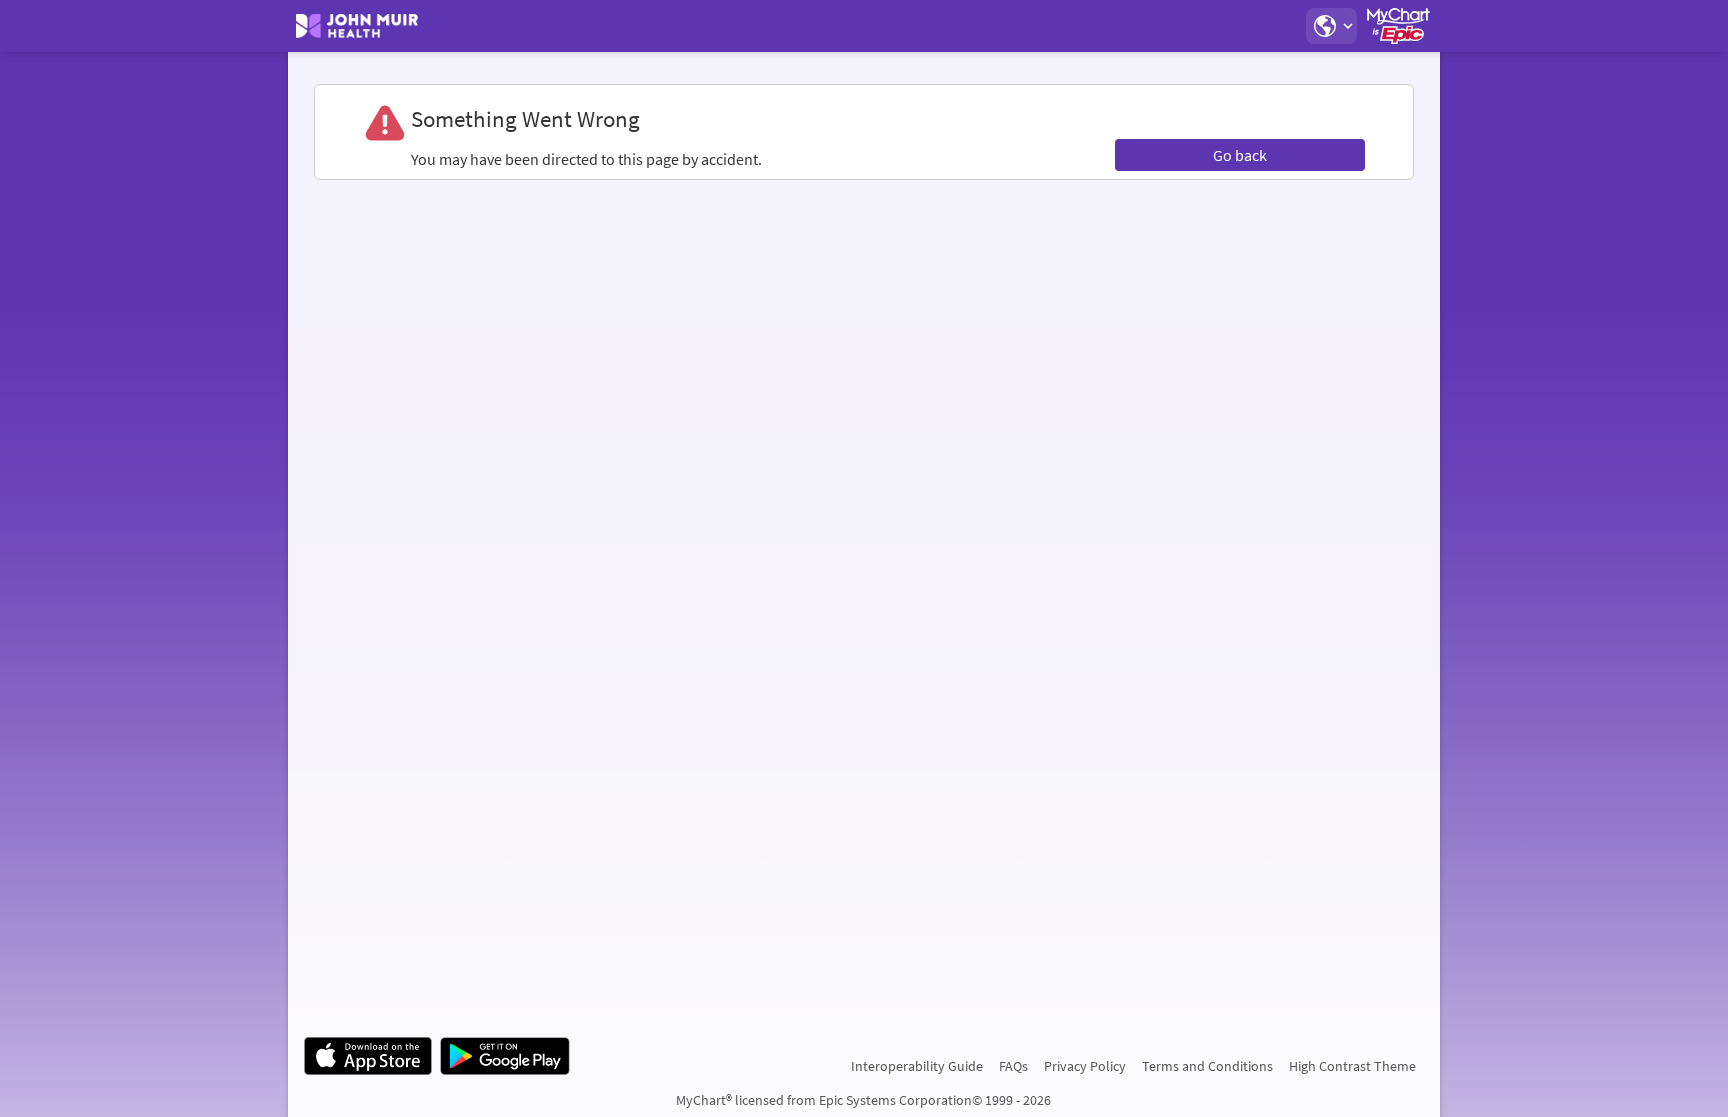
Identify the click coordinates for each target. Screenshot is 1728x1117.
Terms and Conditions (1207, 1066)
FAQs (1013, 1066)
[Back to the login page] (357, 26)
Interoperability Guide (917, 1066)
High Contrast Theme (1352, 1066)
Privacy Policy (1085, 1066)
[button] (1331, 26)
